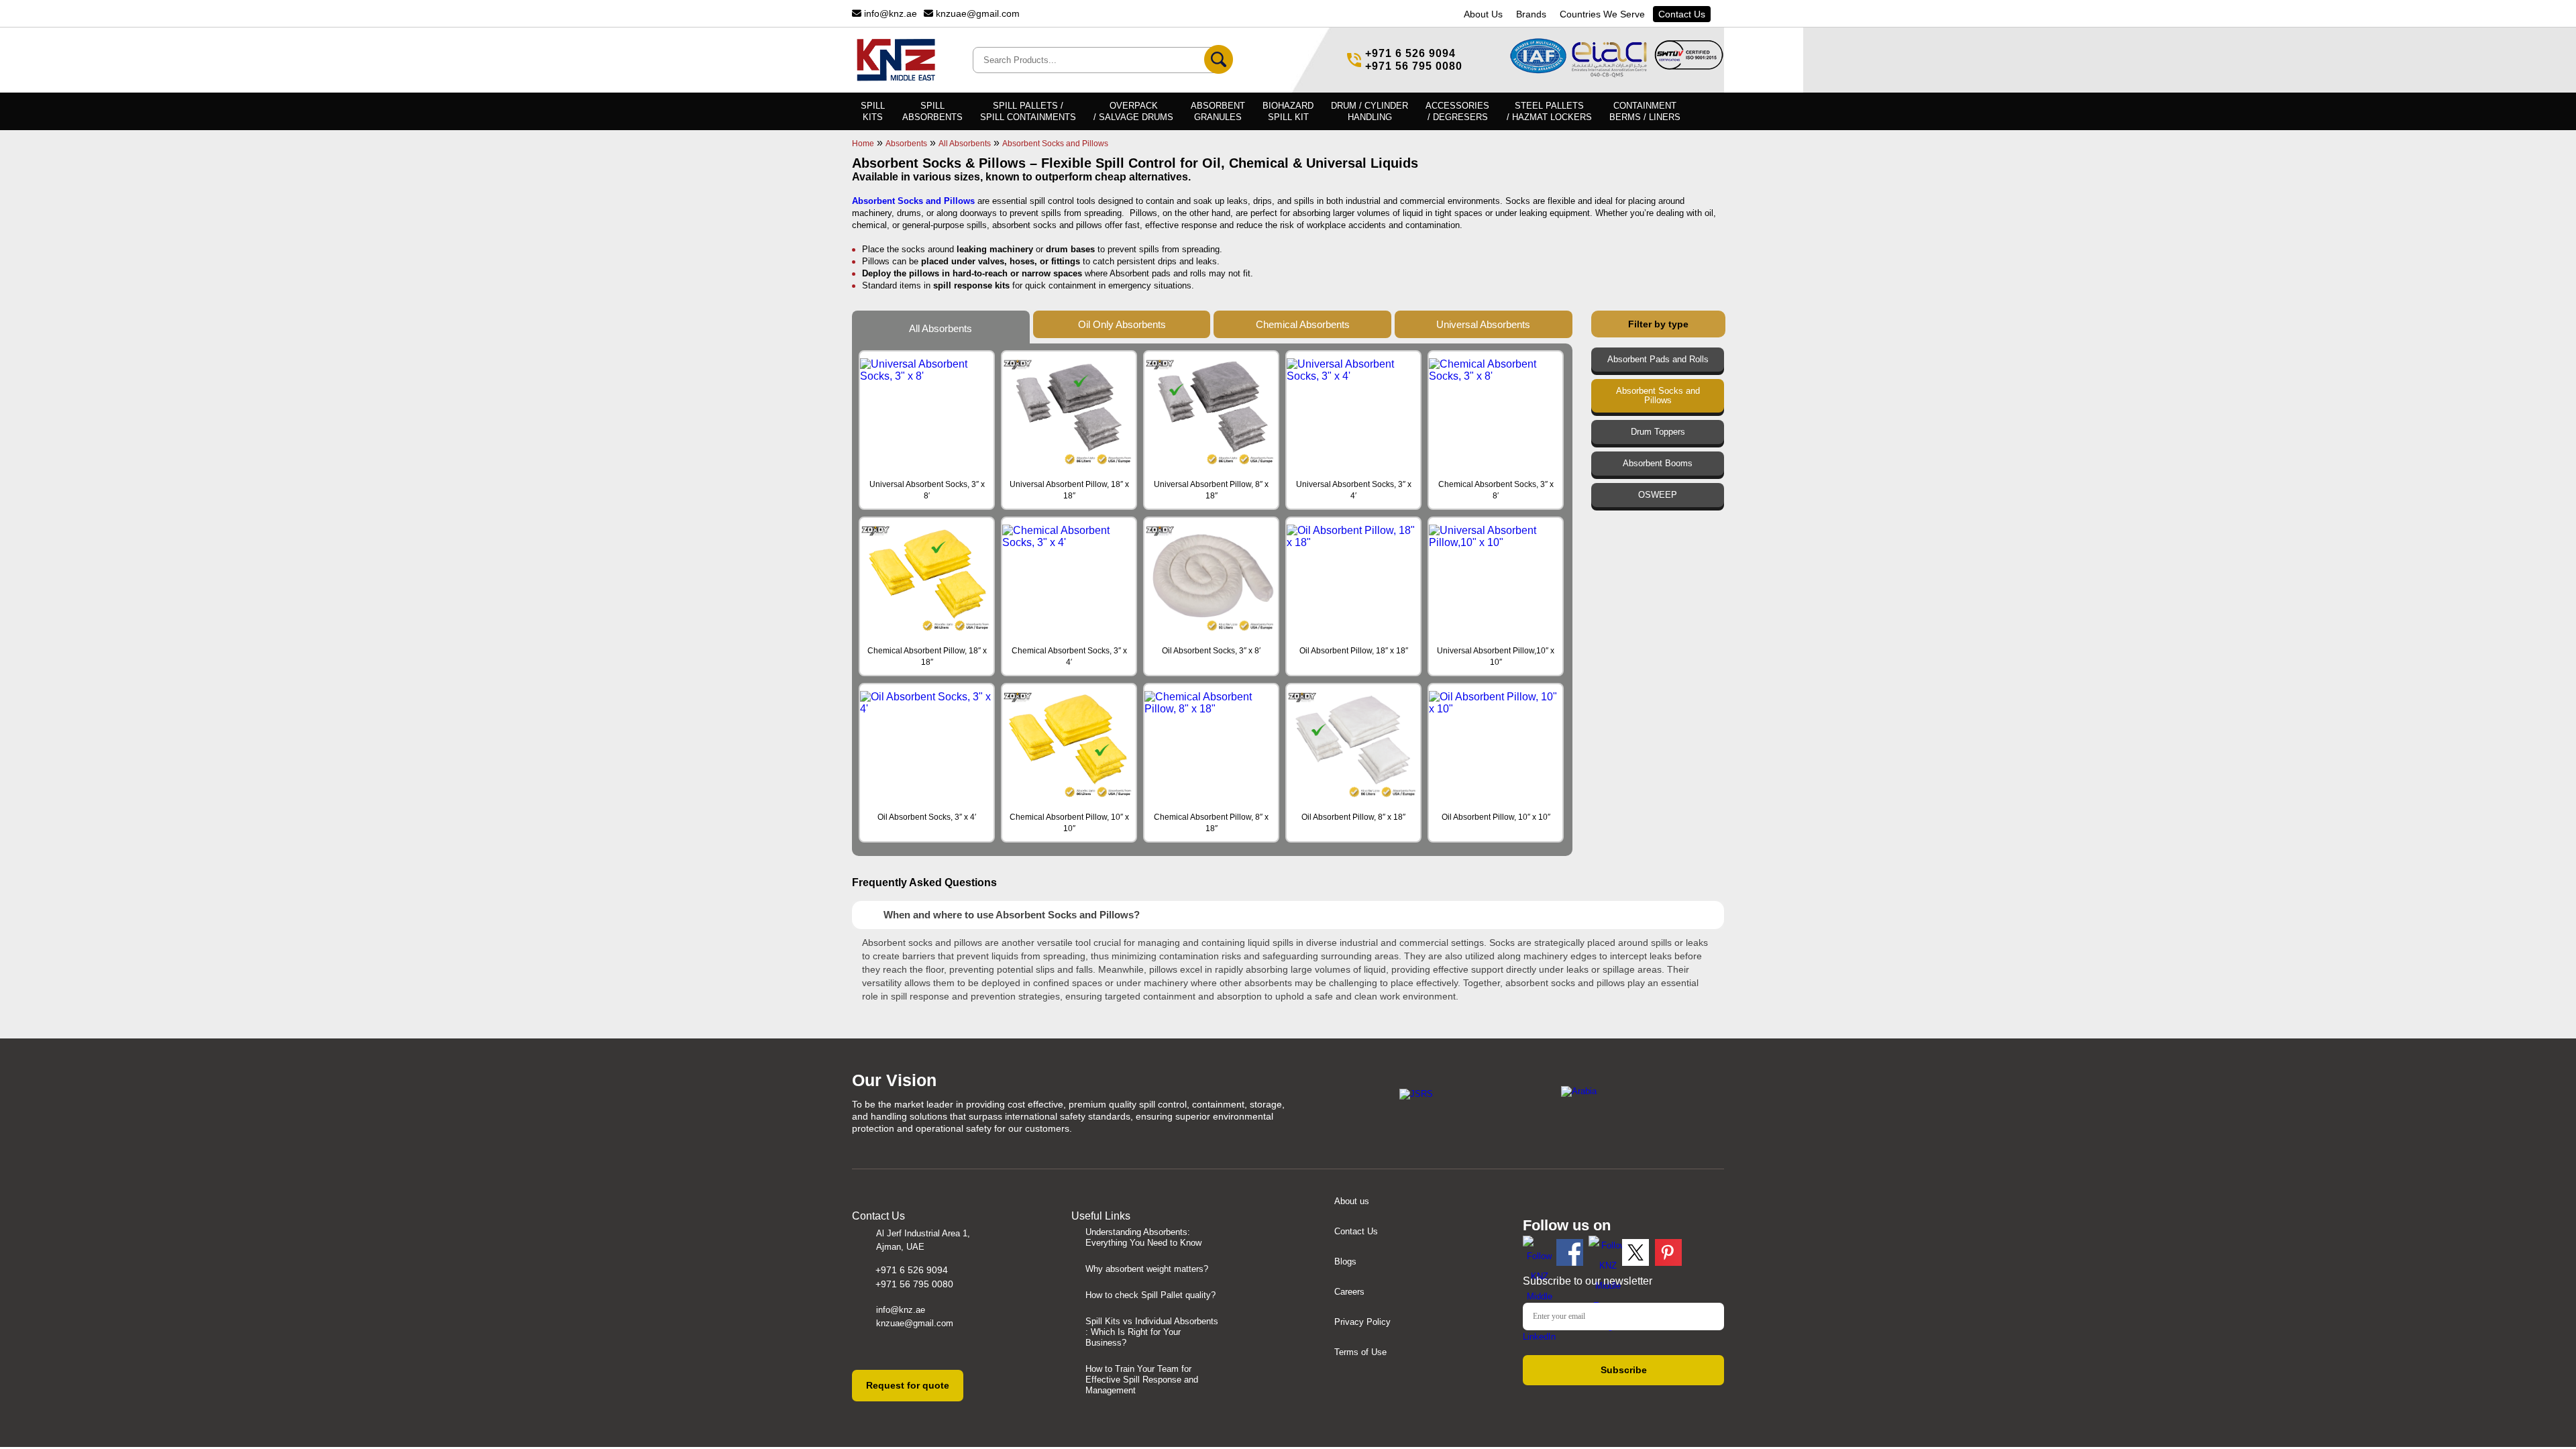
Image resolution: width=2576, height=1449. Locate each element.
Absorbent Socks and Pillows (1658, 396)
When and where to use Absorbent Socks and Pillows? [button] (1012, 915)
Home (863, 144)
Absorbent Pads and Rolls (1658, 360)
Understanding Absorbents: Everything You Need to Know (1143, 1237)
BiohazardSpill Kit (1288, 111)
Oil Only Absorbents (1122, 324)
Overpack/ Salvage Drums (1133, 111)
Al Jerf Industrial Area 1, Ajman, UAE (923, 1240)
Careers (1349, 1292)
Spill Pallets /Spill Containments (1028, 111)
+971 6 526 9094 (1410, 53)
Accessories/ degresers (1457, 111)
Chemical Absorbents (1303, 324)
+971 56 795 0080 (1414, 66)
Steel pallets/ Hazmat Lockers (1549, 111)
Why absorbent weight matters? (1147, 1269)
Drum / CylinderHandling (1370, 111)
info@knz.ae (889, 13)
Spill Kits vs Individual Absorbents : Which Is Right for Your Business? (1152, 1332)
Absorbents (906, 144)
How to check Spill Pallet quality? (1150, 1295)
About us (1352, 1201)
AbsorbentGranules (1218, 111)
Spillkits (873, 111)
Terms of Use (1360, 1352)
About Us (1483, 14)
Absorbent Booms (1658, 464)
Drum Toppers (1658, 432)
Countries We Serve (1602, 14)
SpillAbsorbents (932, 111)
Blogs (1345, 1262)
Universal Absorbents (1483, 324)
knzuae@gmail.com (976, 13)
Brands (1531, 14)
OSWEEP (1658, 495)
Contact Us (1682, 14)
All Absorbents (965, 144)
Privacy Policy (1362, 1322)
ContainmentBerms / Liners (1645, 111)
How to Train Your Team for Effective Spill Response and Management (1142, 1380)
